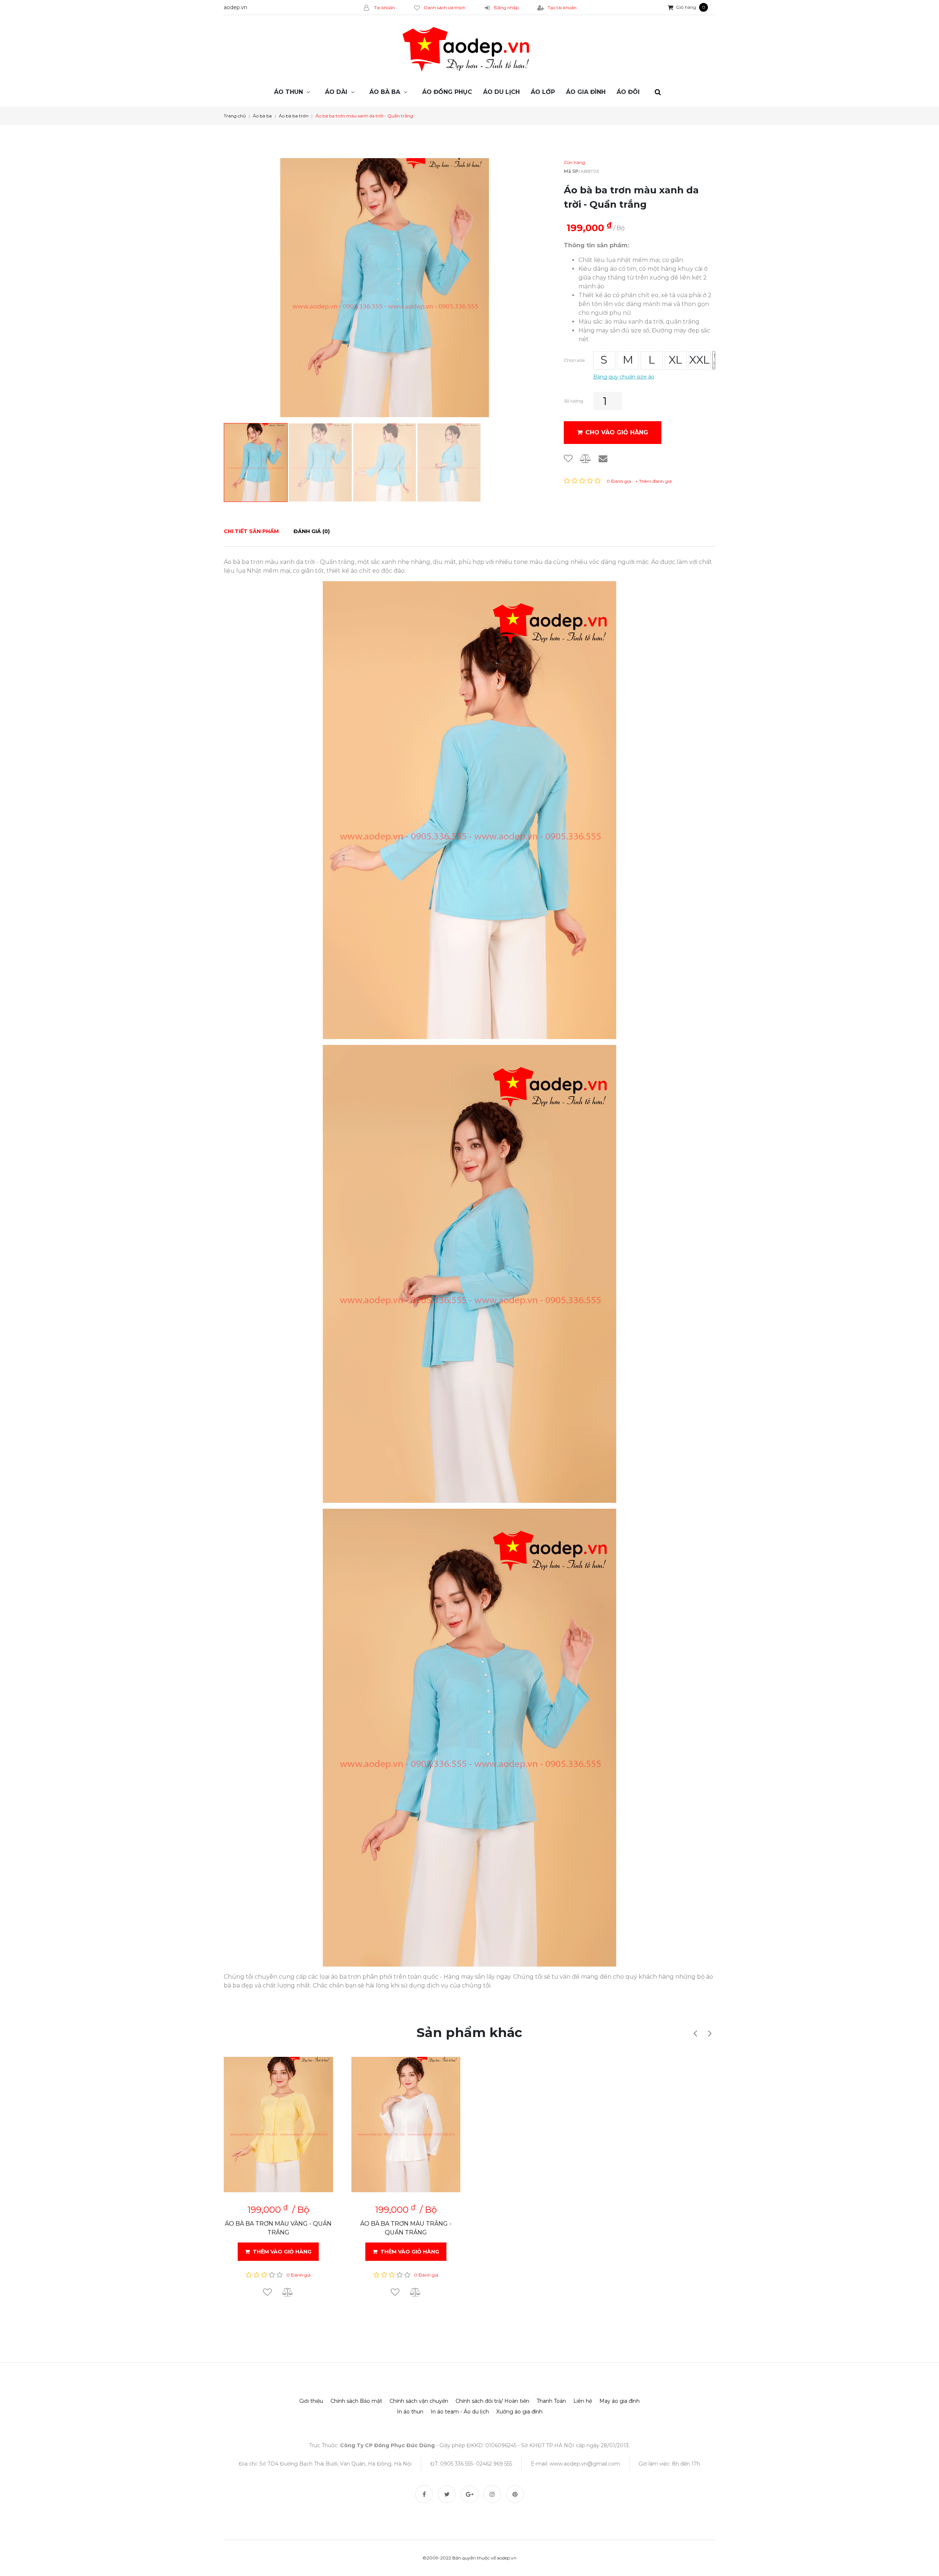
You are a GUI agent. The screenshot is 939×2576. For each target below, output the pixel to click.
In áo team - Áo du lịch (460, 2412)
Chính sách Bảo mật (356, 2401)
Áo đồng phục (447, 92)
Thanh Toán (551, 2401)
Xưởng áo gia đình (519, 2412)
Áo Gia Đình (586, 92)
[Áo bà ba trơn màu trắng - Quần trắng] (406, 2125)
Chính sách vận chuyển (419, 2401)
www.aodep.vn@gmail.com (585, 2464)
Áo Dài (336, 92)
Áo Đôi (628, 92)
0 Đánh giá (619, 481)
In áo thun (410, 2412)
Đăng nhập (506, 8)
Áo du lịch (501, 92)
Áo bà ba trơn (294, 116)
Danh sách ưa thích (445, 8)
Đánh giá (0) (312, 531)
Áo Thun (288, 92)
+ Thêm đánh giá (653, 481)
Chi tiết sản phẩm (251, 531)
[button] (695, 2033)
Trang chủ (235, 116)
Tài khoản (384, 8)
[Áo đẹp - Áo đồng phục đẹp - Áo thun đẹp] (469, 50)
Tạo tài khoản (562, 8)
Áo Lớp (543, 92)
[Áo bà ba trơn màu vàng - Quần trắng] (278, 2125)
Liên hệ (583, 2401)
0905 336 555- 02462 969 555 (476, 2464)
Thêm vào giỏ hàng (282, 2252)
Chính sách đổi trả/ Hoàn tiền (492, 2401)
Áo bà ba (385, 92)
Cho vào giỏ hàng (617, 432)
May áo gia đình (620, 2401)
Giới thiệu (311, 2401)
